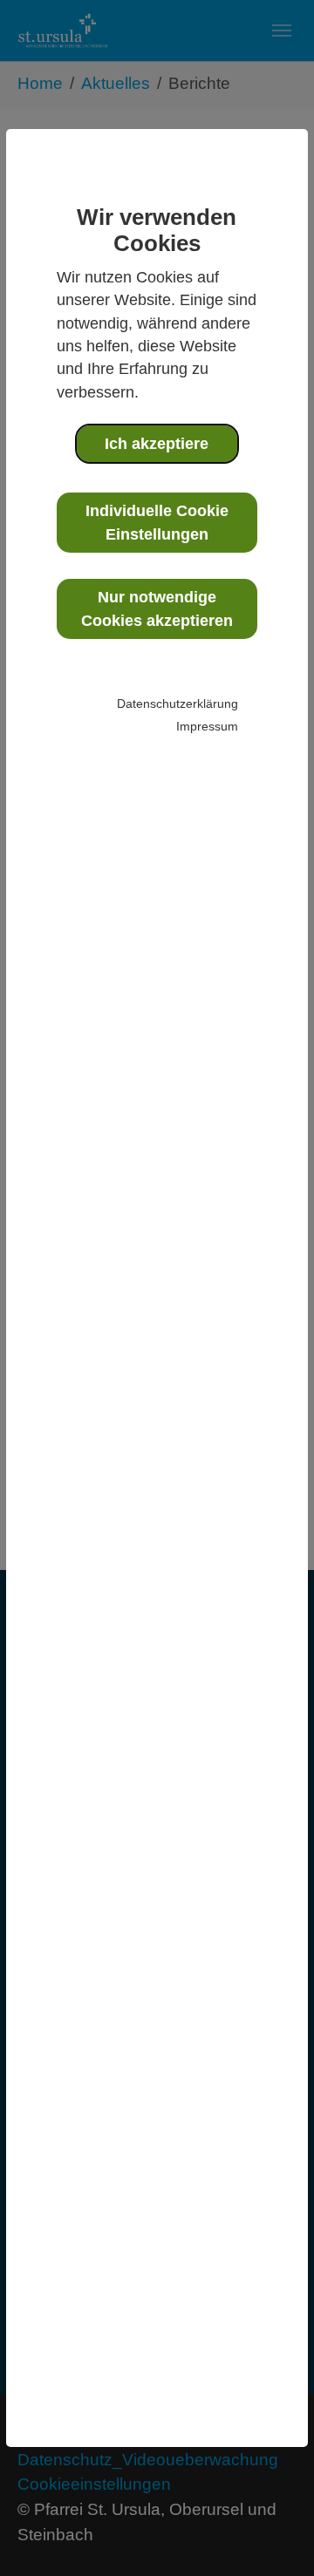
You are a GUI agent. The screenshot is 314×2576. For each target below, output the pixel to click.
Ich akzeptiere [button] (157, 444)
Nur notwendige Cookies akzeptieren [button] (157, 608)
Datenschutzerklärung (177, 703)
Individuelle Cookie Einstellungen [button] (157, 522)
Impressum (207, 726)
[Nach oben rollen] (271, 2533)
